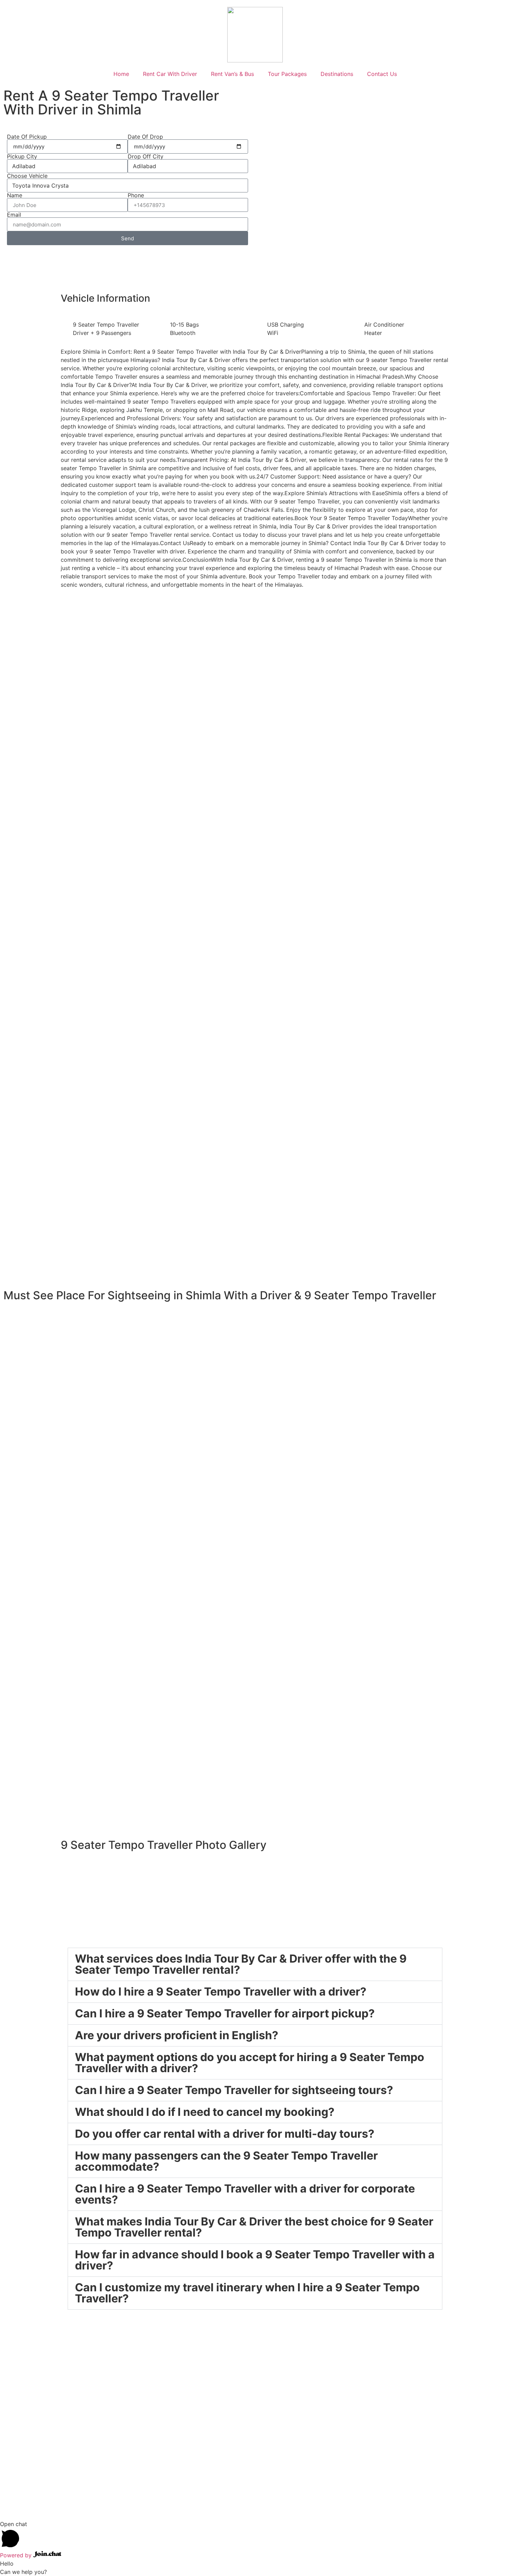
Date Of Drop (145, 137)
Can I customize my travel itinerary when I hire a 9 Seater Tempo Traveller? (247, 2293)
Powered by (17, 2555)
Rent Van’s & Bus (232, 74)
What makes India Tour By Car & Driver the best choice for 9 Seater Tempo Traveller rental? (254, 2227)
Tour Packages (287, 74)
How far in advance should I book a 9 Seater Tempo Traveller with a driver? (255, 2260)
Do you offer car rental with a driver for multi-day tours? (225, 2134)
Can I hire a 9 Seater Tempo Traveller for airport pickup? (225, 2013)
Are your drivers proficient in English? (177, 2035)
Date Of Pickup (27, 137)
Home (121, 74)
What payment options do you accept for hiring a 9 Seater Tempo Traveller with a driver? (250, 2063)
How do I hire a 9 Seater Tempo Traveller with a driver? (221, 1992)
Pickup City (22, 156)
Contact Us (382, 74)
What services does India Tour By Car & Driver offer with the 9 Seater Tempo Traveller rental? (241, 1964)
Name (15, 195)
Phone (136, 195)
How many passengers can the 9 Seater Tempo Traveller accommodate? (226, 2161)
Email (14, 215)
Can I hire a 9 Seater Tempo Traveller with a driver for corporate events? (245, 2194)
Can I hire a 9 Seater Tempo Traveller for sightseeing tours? (234, 2090)
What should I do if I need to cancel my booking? (205, 2112)
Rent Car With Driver (170, 74)
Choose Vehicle (27, 176)
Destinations (337, 74)
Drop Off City (146, 156)
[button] (255, 1964)
